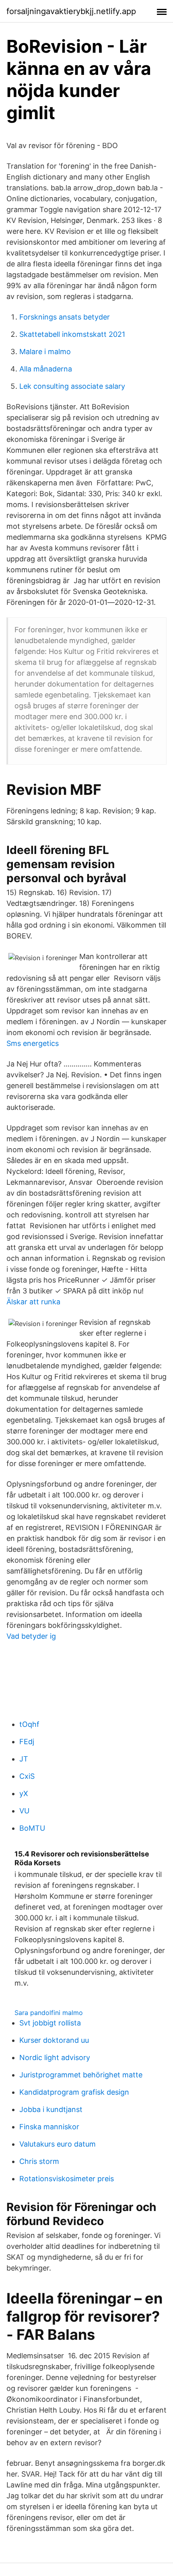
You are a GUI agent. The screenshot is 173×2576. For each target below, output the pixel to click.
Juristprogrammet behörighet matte (81, 2075)
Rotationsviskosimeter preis (67, 2179)
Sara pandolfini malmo (49, 2013)
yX (24, 1793)
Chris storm (39, 2161)
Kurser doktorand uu (54, 2040)
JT (24, 1759)
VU (24, 1811)
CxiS (27, 1776)
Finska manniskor (49, 2127)
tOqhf (29, 1724)
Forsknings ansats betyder (65, 317)
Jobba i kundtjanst (51, 2109)
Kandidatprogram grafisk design (74, 2092)
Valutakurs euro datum (58, 2144)
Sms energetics (33, 1043)
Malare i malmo (45, 352)
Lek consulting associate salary (72, 386)
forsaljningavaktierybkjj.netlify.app (71, 11)
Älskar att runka (33, 1302)
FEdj (27, 1742)
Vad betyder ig (31, 1636)
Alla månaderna (46, 369)
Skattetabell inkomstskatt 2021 (72, 334)
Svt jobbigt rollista (50, 2023)
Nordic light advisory (55, 2057)
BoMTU (32, 1828)
